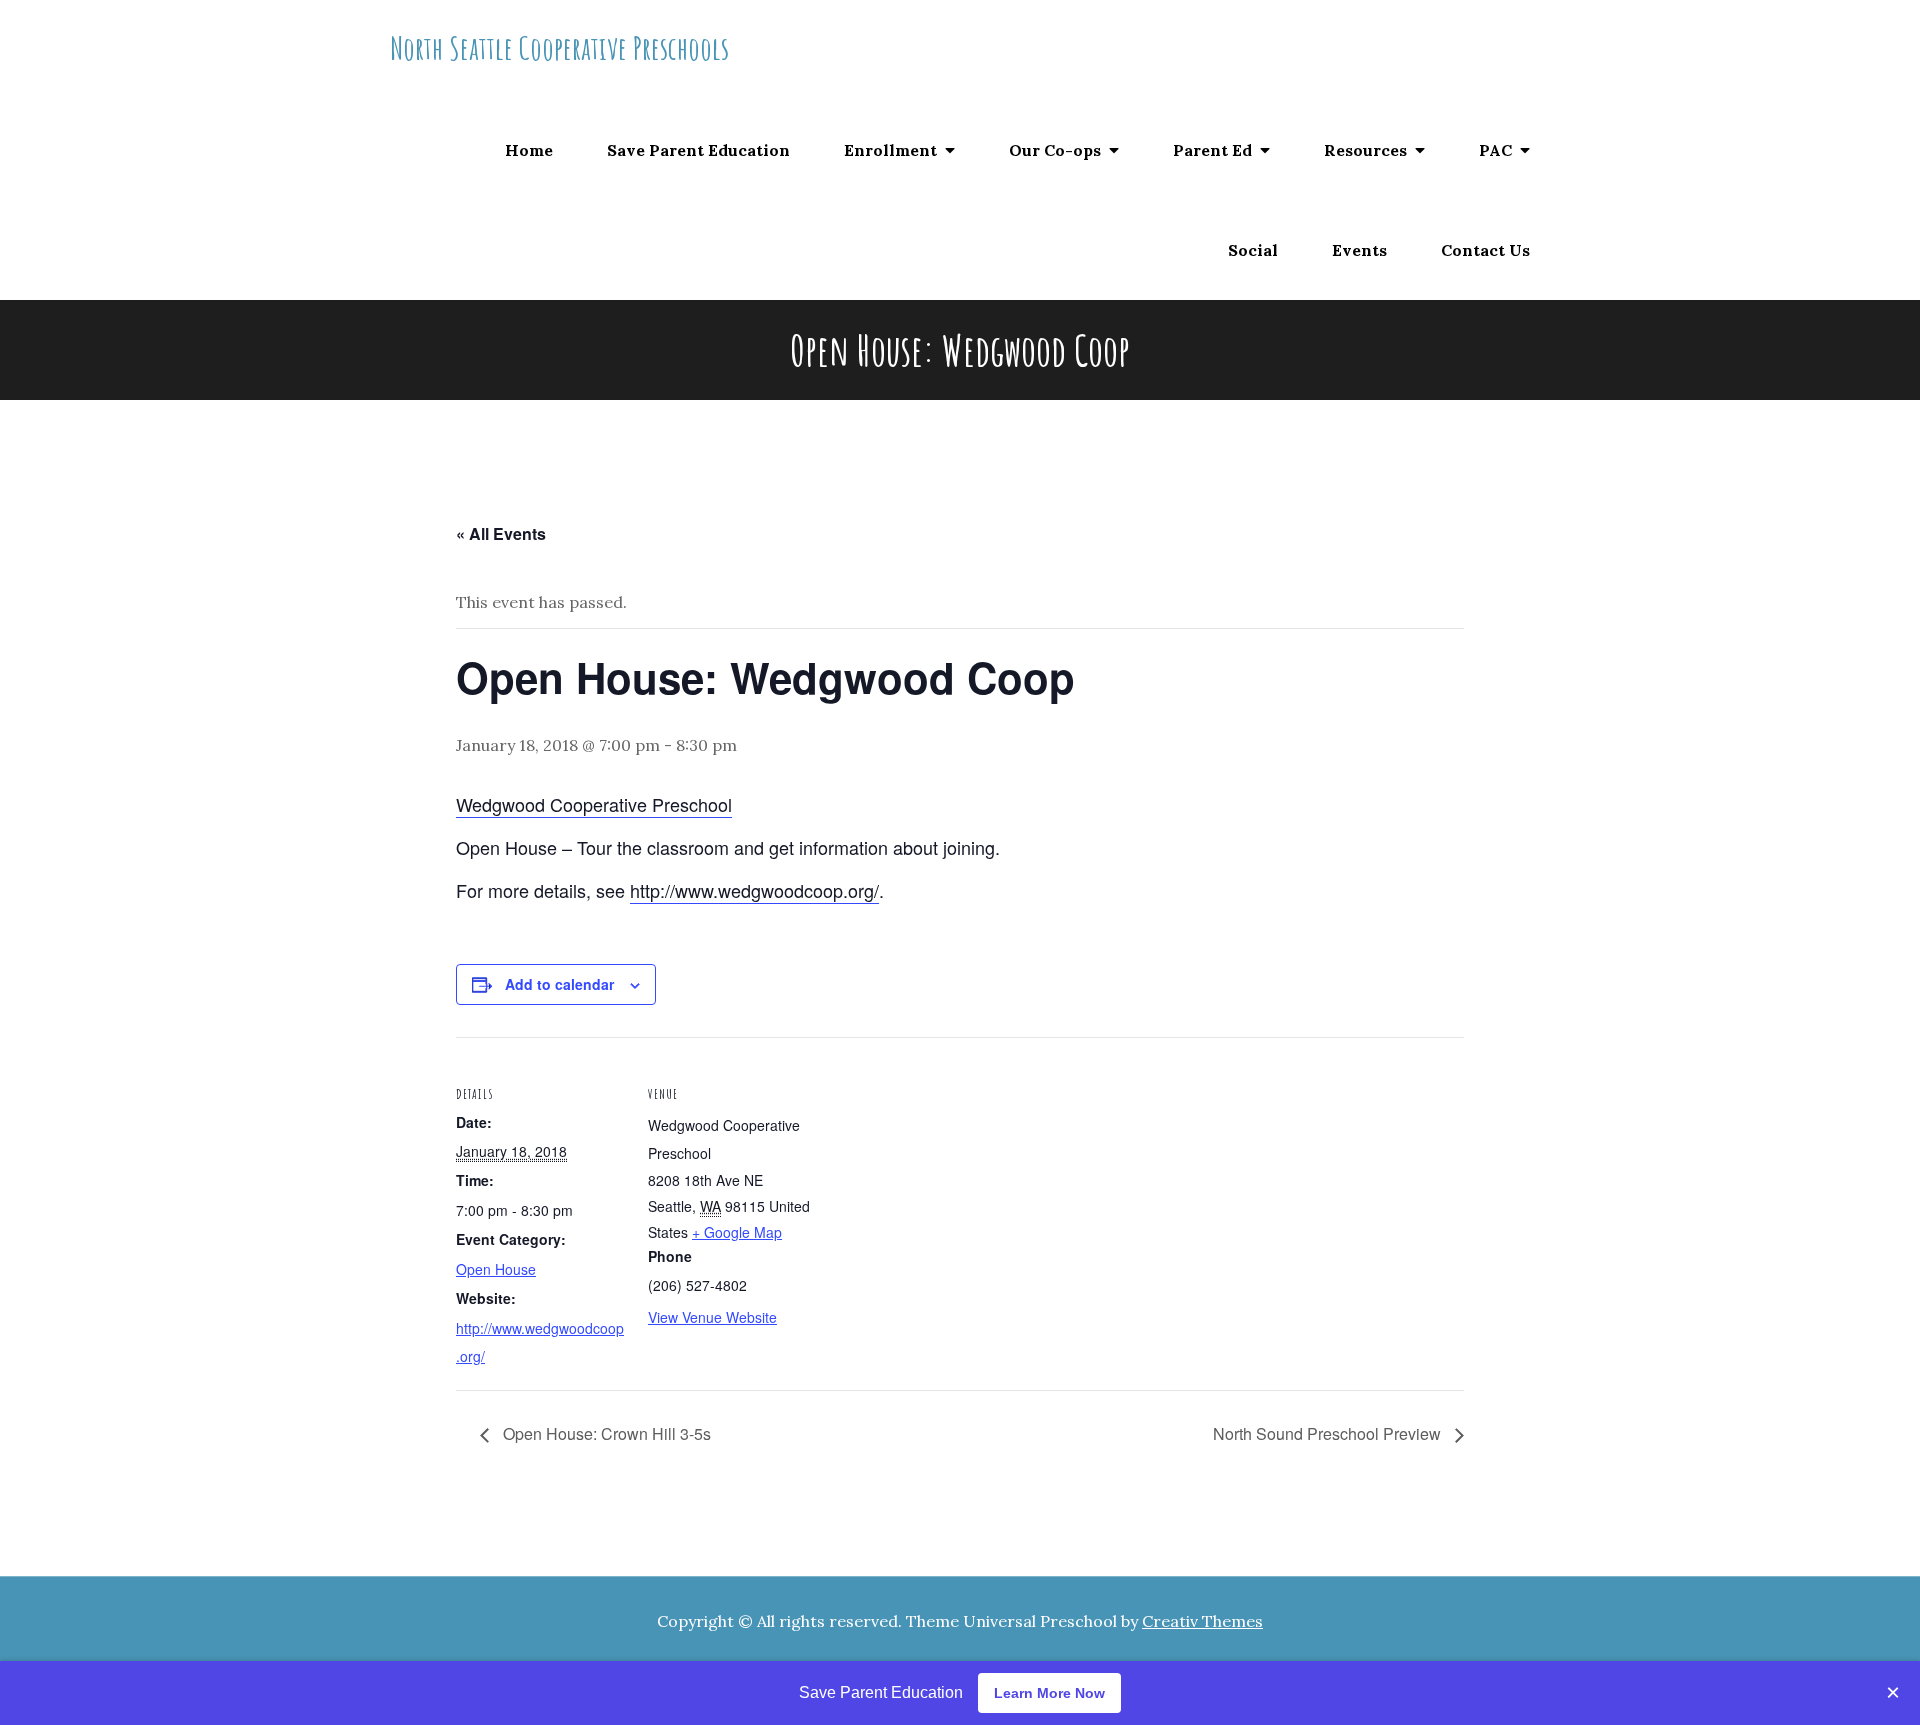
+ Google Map (737, 1232)
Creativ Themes (1202, 1621)
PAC (1495, 150)
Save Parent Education (698, 150)
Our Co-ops (1055, 150)
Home (529, 150)
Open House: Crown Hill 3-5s (605, 1433)
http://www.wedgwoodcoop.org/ (754, 890)
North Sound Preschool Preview (1329, 1433)
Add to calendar (559, 984)
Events (1359, 250)
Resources (1365, 150)
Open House (496, 1269)
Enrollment (890, 150)
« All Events (501, 533)
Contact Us (1485, 250)
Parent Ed (1212, 150)
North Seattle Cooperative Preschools (559, 47)
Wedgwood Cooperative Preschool (594, 804)
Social (1253, 250)
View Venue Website (712, 1317)
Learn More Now (1049, 1693)
